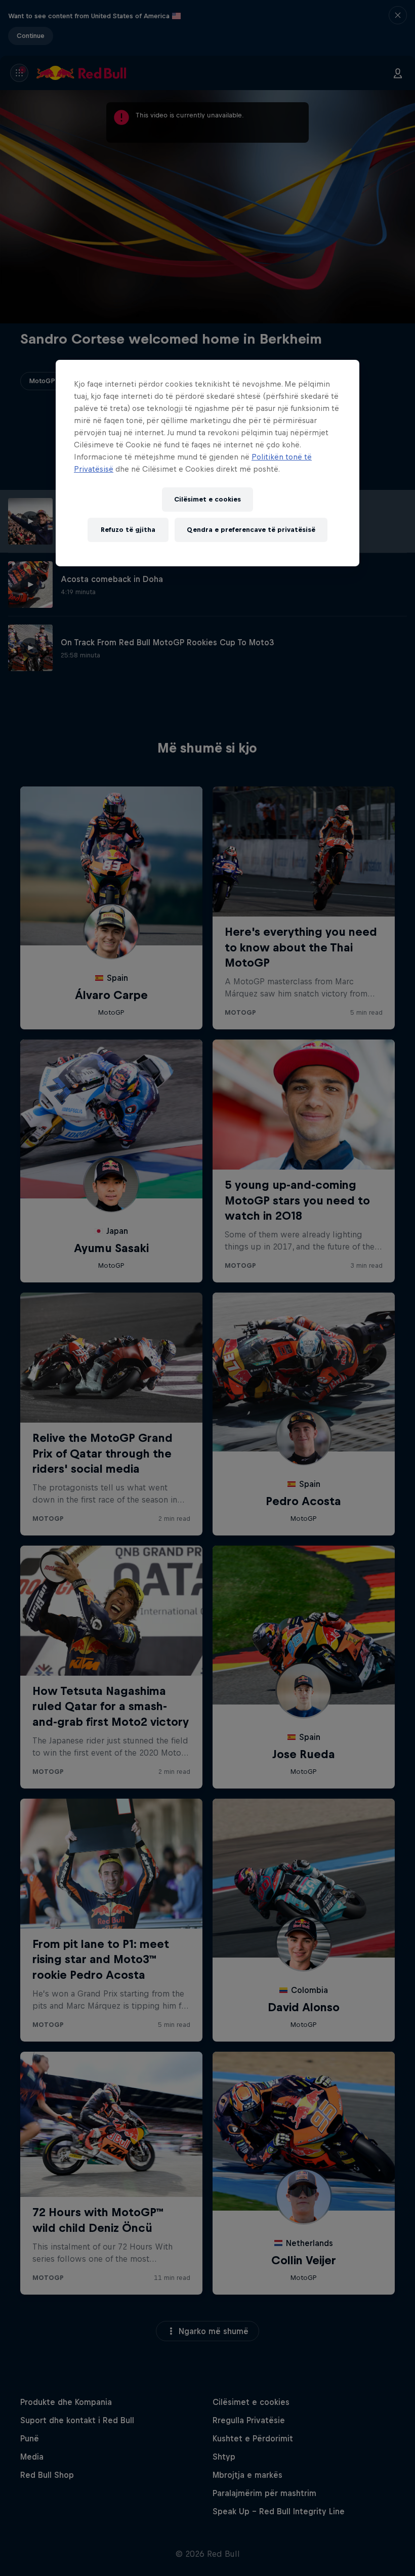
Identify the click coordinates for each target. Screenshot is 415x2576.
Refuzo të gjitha (128, 530)
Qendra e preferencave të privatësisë (251, 530)
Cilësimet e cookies (207, 499)
